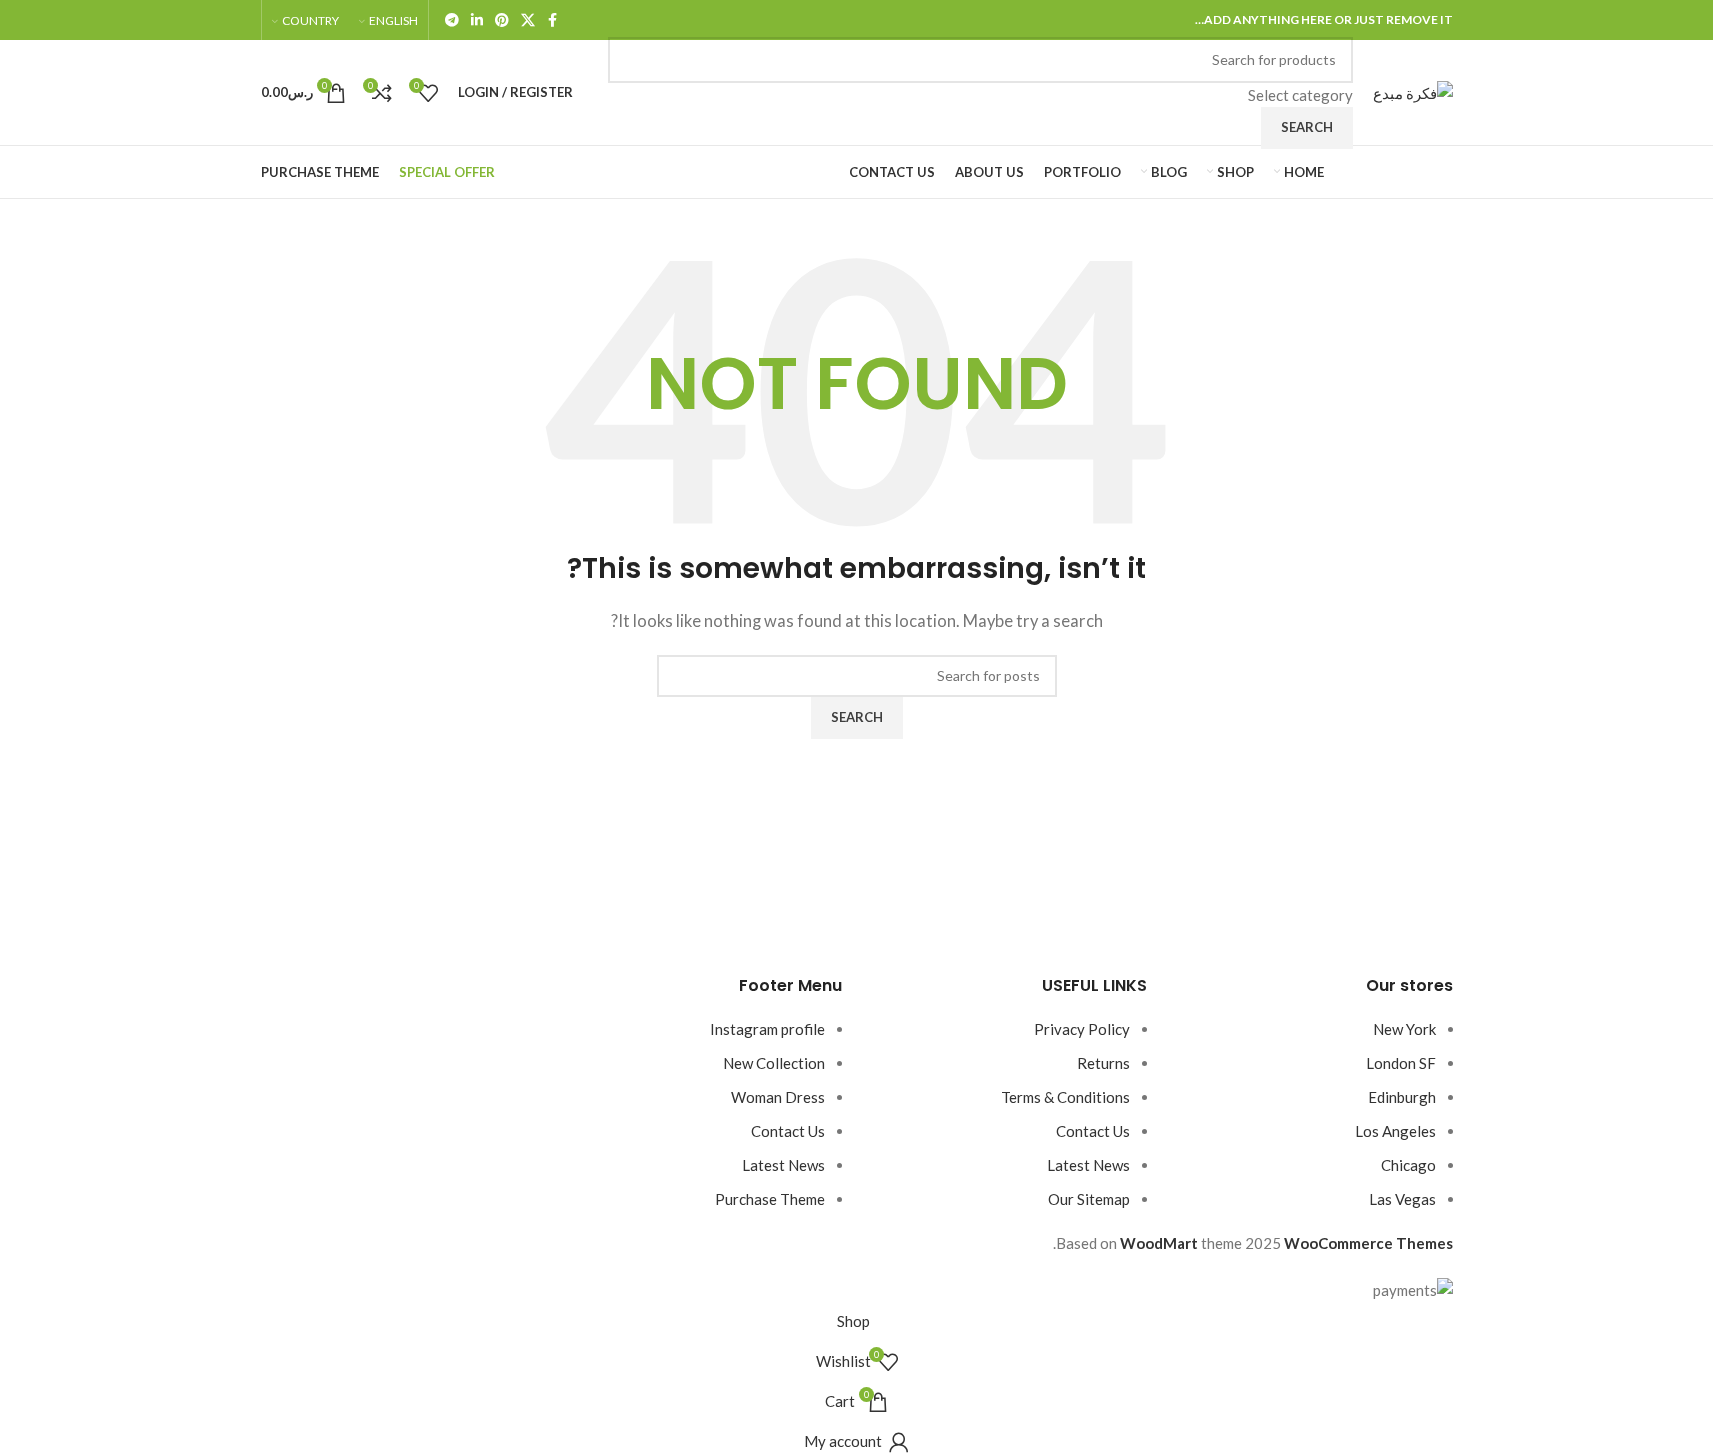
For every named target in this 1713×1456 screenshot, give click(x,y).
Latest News (1088, 1165)
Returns (1103, 1063)
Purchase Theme (770, 1199)
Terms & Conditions (1065, 1097)
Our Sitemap (1089, 1199)
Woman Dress (778, 1097)
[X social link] (528, 20)
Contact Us (1093, 1131)
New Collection (774, 1063)
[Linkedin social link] (477, 20)
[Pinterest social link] (502, 20)
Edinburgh (1402, 1097)
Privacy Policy (1082, 1029)
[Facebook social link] (553, 20)
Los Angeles (1395, 1131)
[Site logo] (1413, 90)
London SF (1401, 1063)
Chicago (1408, 1165)
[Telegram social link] (452, 20)
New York (1404, 1029)
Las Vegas (1402, 1199)
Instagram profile (767, 1029)
